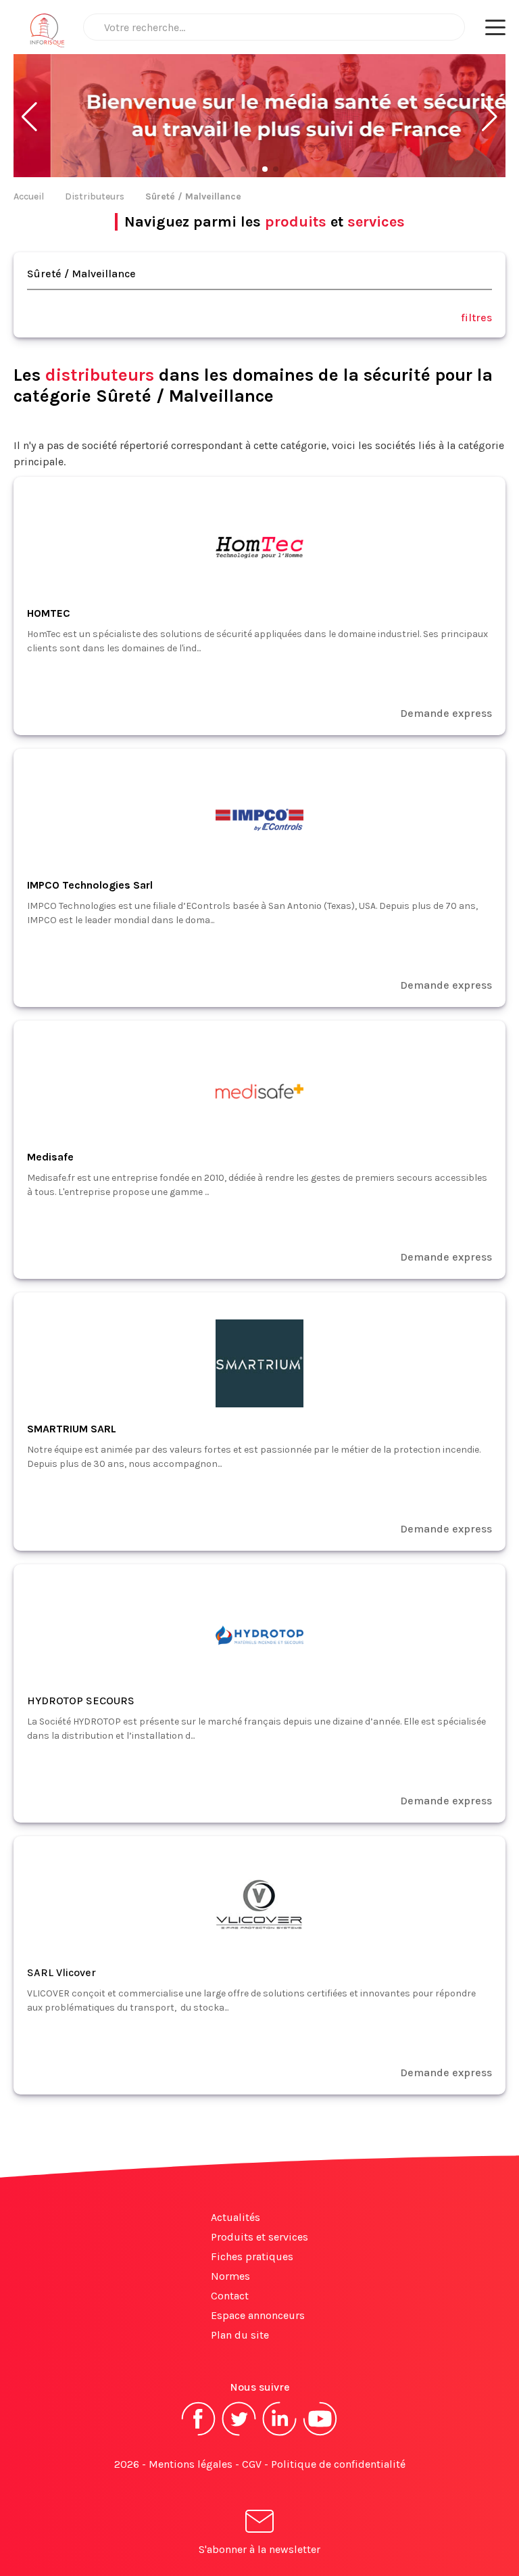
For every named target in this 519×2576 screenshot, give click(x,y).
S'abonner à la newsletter (259, 2549)
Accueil (29, 196)
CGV (252, 2464)
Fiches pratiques (252, 2256)
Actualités (236, 2217)
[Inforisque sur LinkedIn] (280, 2434)
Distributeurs (95, 196)
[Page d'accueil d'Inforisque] (47, 34)
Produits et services (259, 2237)
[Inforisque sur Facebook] (199, 2434)
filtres (476, 318)
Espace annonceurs (258, 2315)
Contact (230, 2296)
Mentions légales (191, 2464)
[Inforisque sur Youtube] (320, 2434)
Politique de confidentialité (338, 2464)
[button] (29, 117)
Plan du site (240, 2335)
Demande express (446, 713)
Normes (230, 2276)
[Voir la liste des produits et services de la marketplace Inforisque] (259, 117)
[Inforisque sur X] (239, 2434)
